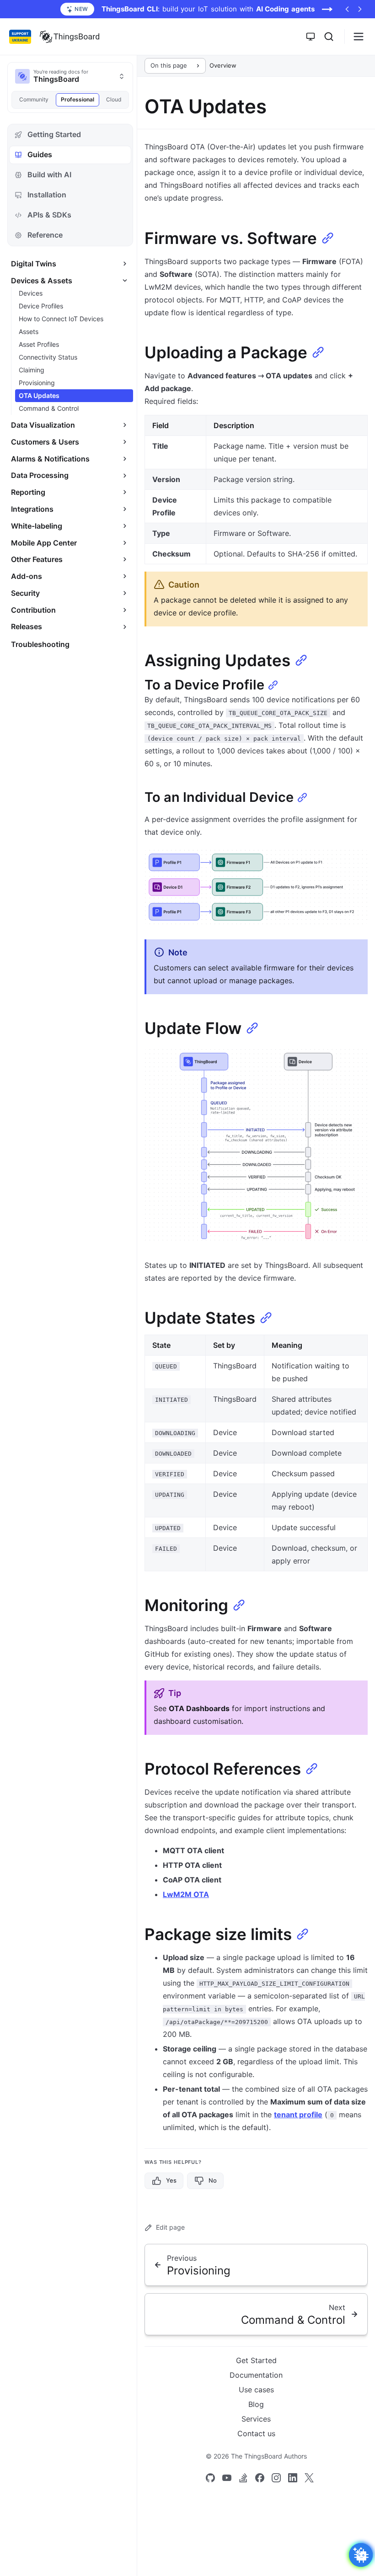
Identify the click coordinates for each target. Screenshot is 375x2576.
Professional (78, 99)
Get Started (256, 2360)
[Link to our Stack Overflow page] (243, 2478)
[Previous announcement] (347, 9)
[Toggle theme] (311, 37)
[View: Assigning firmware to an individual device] (256, 887)
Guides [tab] (40, 154)
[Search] (329, 37)
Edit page (170, 2227)
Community (34, 99)
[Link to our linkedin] (293, 2478)
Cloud (114, 99)
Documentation (256, 2375)
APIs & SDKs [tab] (49, 215)
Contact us (256, 2433)
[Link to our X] (309, 2478)
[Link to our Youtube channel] (227, 2478)
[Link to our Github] (210, 2478)
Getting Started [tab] (54, 134)
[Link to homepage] (70, 37)
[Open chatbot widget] (361, 2555)
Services (256, 2419)
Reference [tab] (45, 235)
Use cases (256, 2390)
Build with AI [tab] (49, 175)
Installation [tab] (47, 195)
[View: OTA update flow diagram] (256, 1146)
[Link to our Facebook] (260, 2478)
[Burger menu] (359, 37)
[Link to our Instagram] (276, 2478)
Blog (256, 2404)
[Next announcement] (360, 9)
